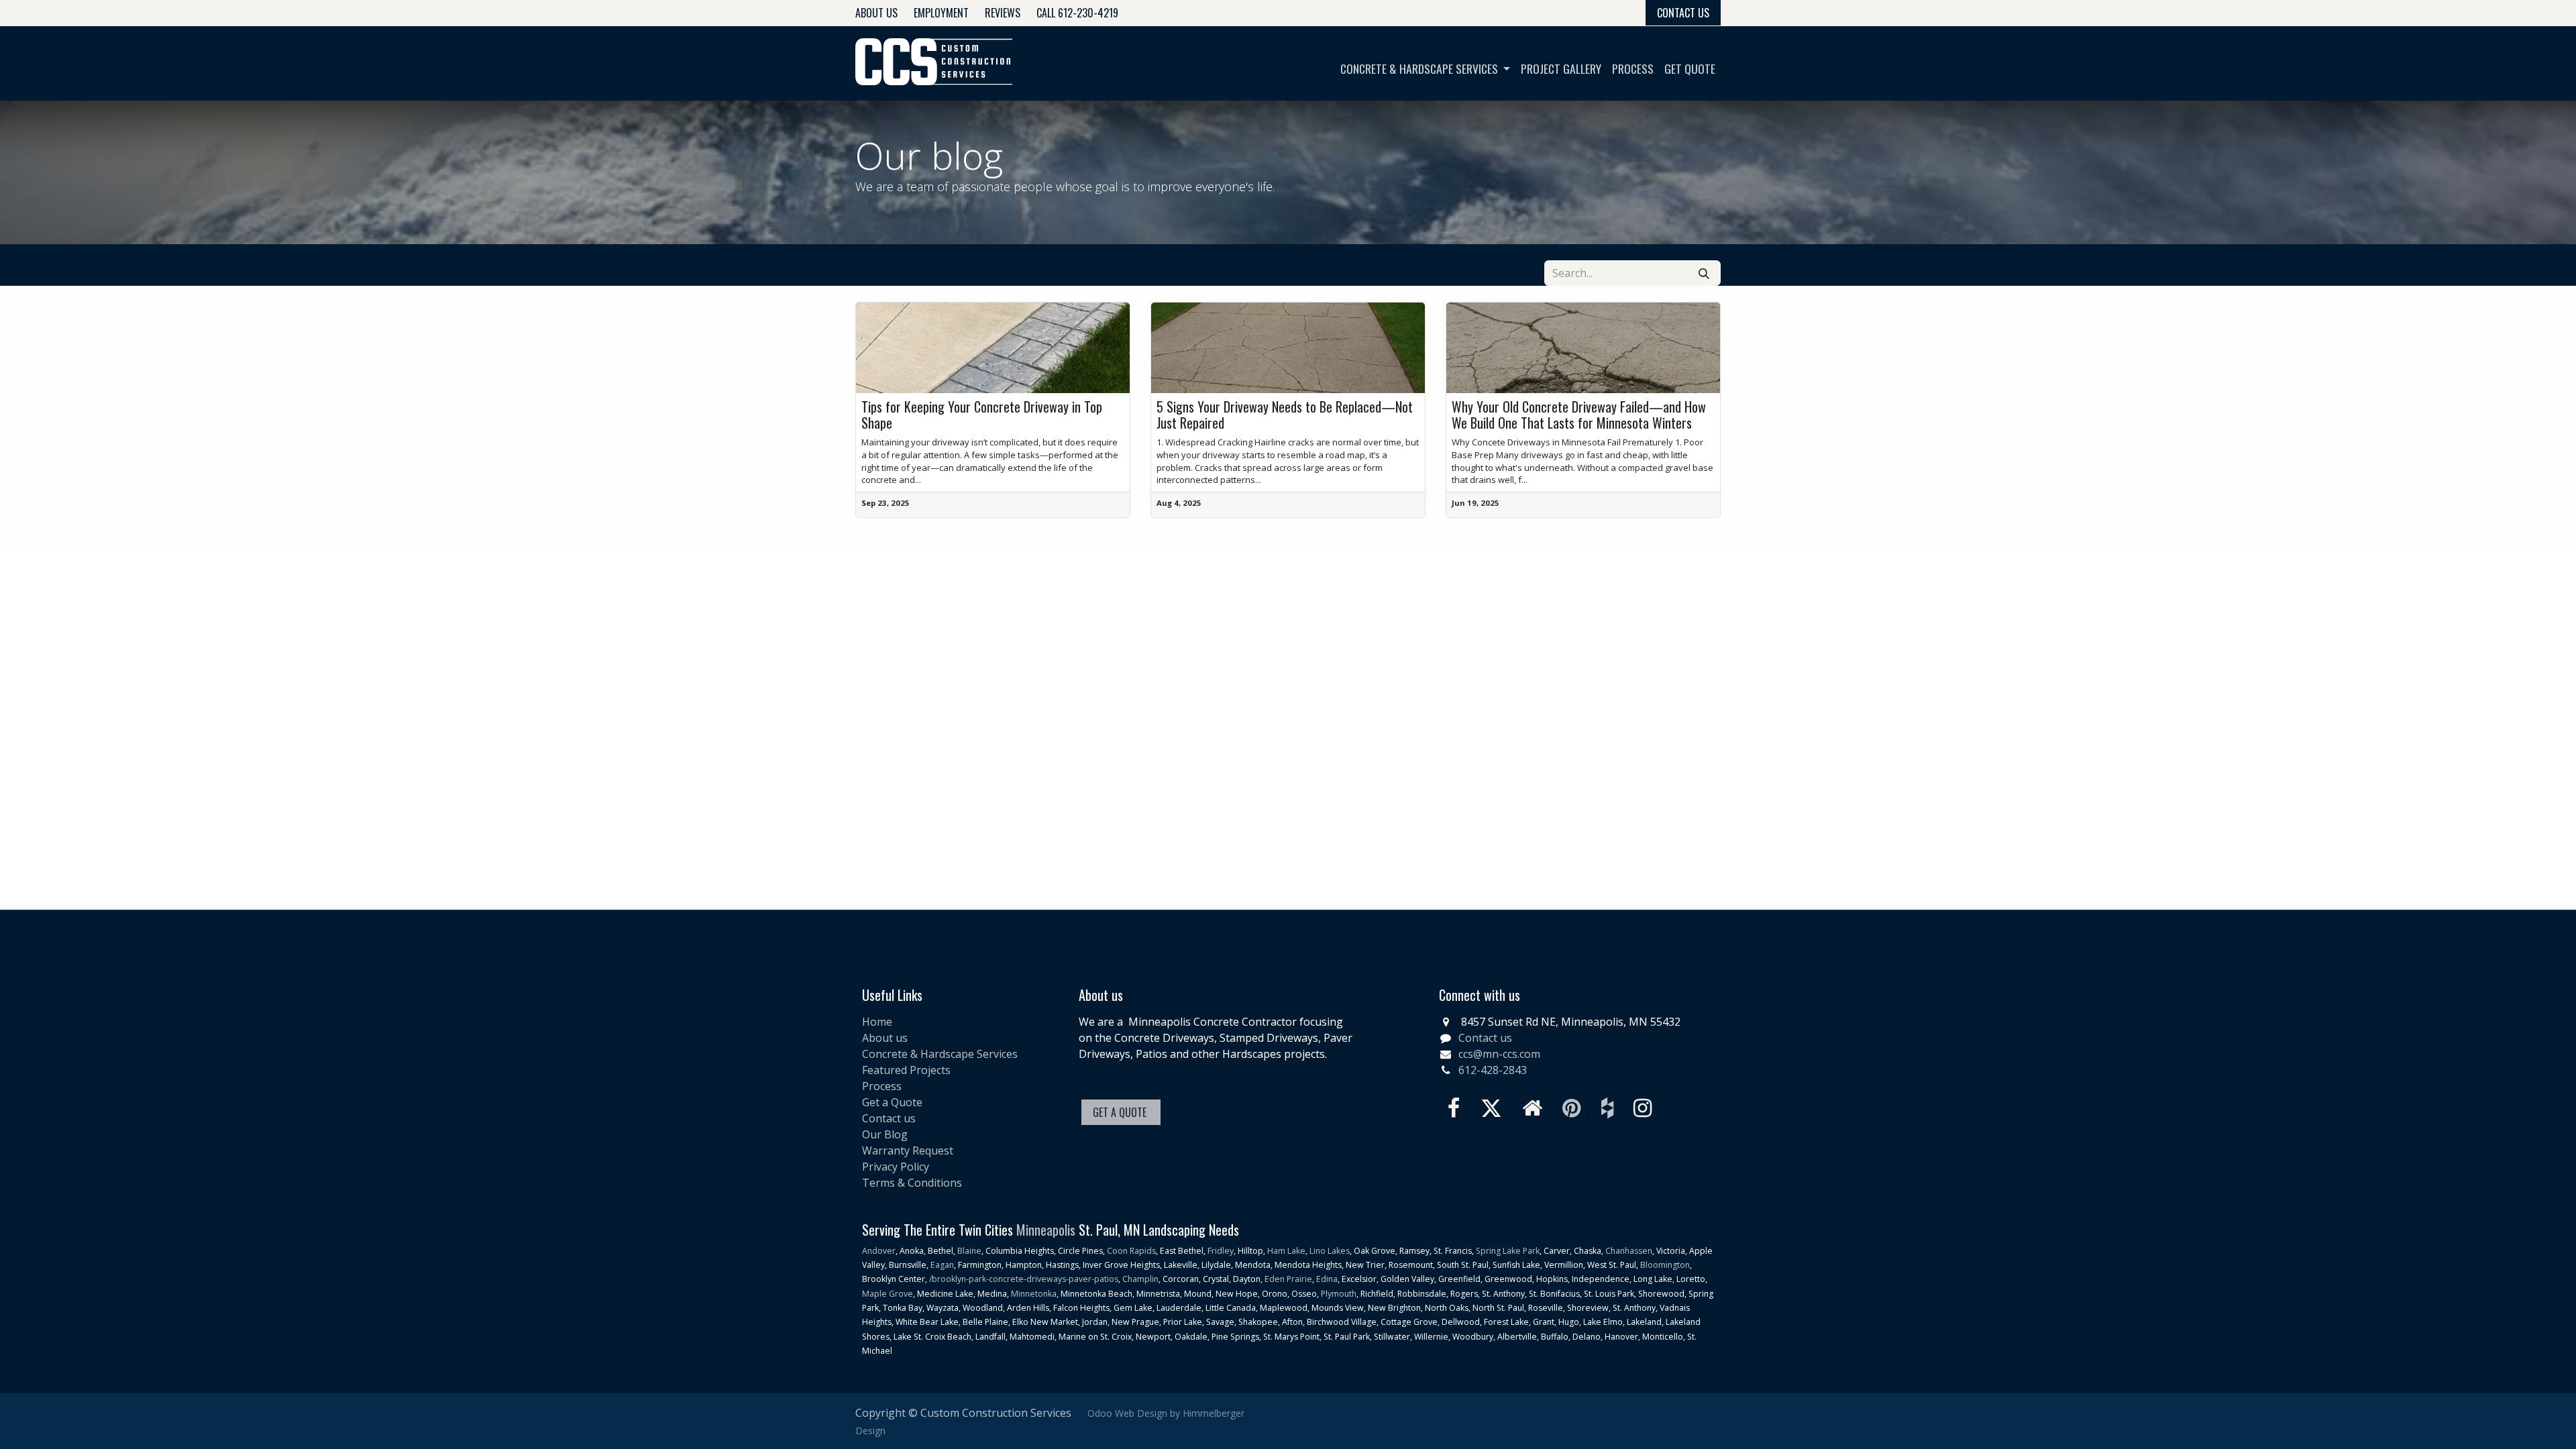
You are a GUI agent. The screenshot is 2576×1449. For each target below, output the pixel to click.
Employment (941, 13)
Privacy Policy (896, 1167)
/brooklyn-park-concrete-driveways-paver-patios (1024, 1279)
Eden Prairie (1288, 1279)
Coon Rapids (1131, 1251)
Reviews (1003, 13)
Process (882, 1086)
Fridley (1221, 1251)
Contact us (889, 1118)
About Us (876, 13)
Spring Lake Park (1508, 1251)
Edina (1327, 1279)
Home (877, 1022)
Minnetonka (1034, 1294)
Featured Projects (906, 1070)
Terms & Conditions (912, 1183)
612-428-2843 (1493, 1070)
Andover (879, 1251)
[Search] (1704, 273)
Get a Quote (892, 1102)
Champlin (1140, 1279)
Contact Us (1683, 13)
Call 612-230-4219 (1077, 13)
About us (885, 1038)
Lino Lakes (1330, 1251)
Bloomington (1665, 1265)
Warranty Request (908, 1150)
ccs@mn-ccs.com (1499, 1054)
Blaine (969, 1251)
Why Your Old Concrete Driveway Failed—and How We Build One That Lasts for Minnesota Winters (1579, 415)
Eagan (941, 1265)
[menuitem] (1425, 68)
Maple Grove (888, 1294)
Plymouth (1339, 1294)
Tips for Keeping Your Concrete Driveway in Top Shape (982, 415)
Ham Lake (1286, 1251)
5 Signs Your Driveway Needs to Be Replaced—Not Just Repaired (1285, 415)
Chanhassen (1629, 1251)
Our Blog (885, 1134)
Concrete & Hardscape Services (940, 1054)
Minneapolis (1046, 1230)
